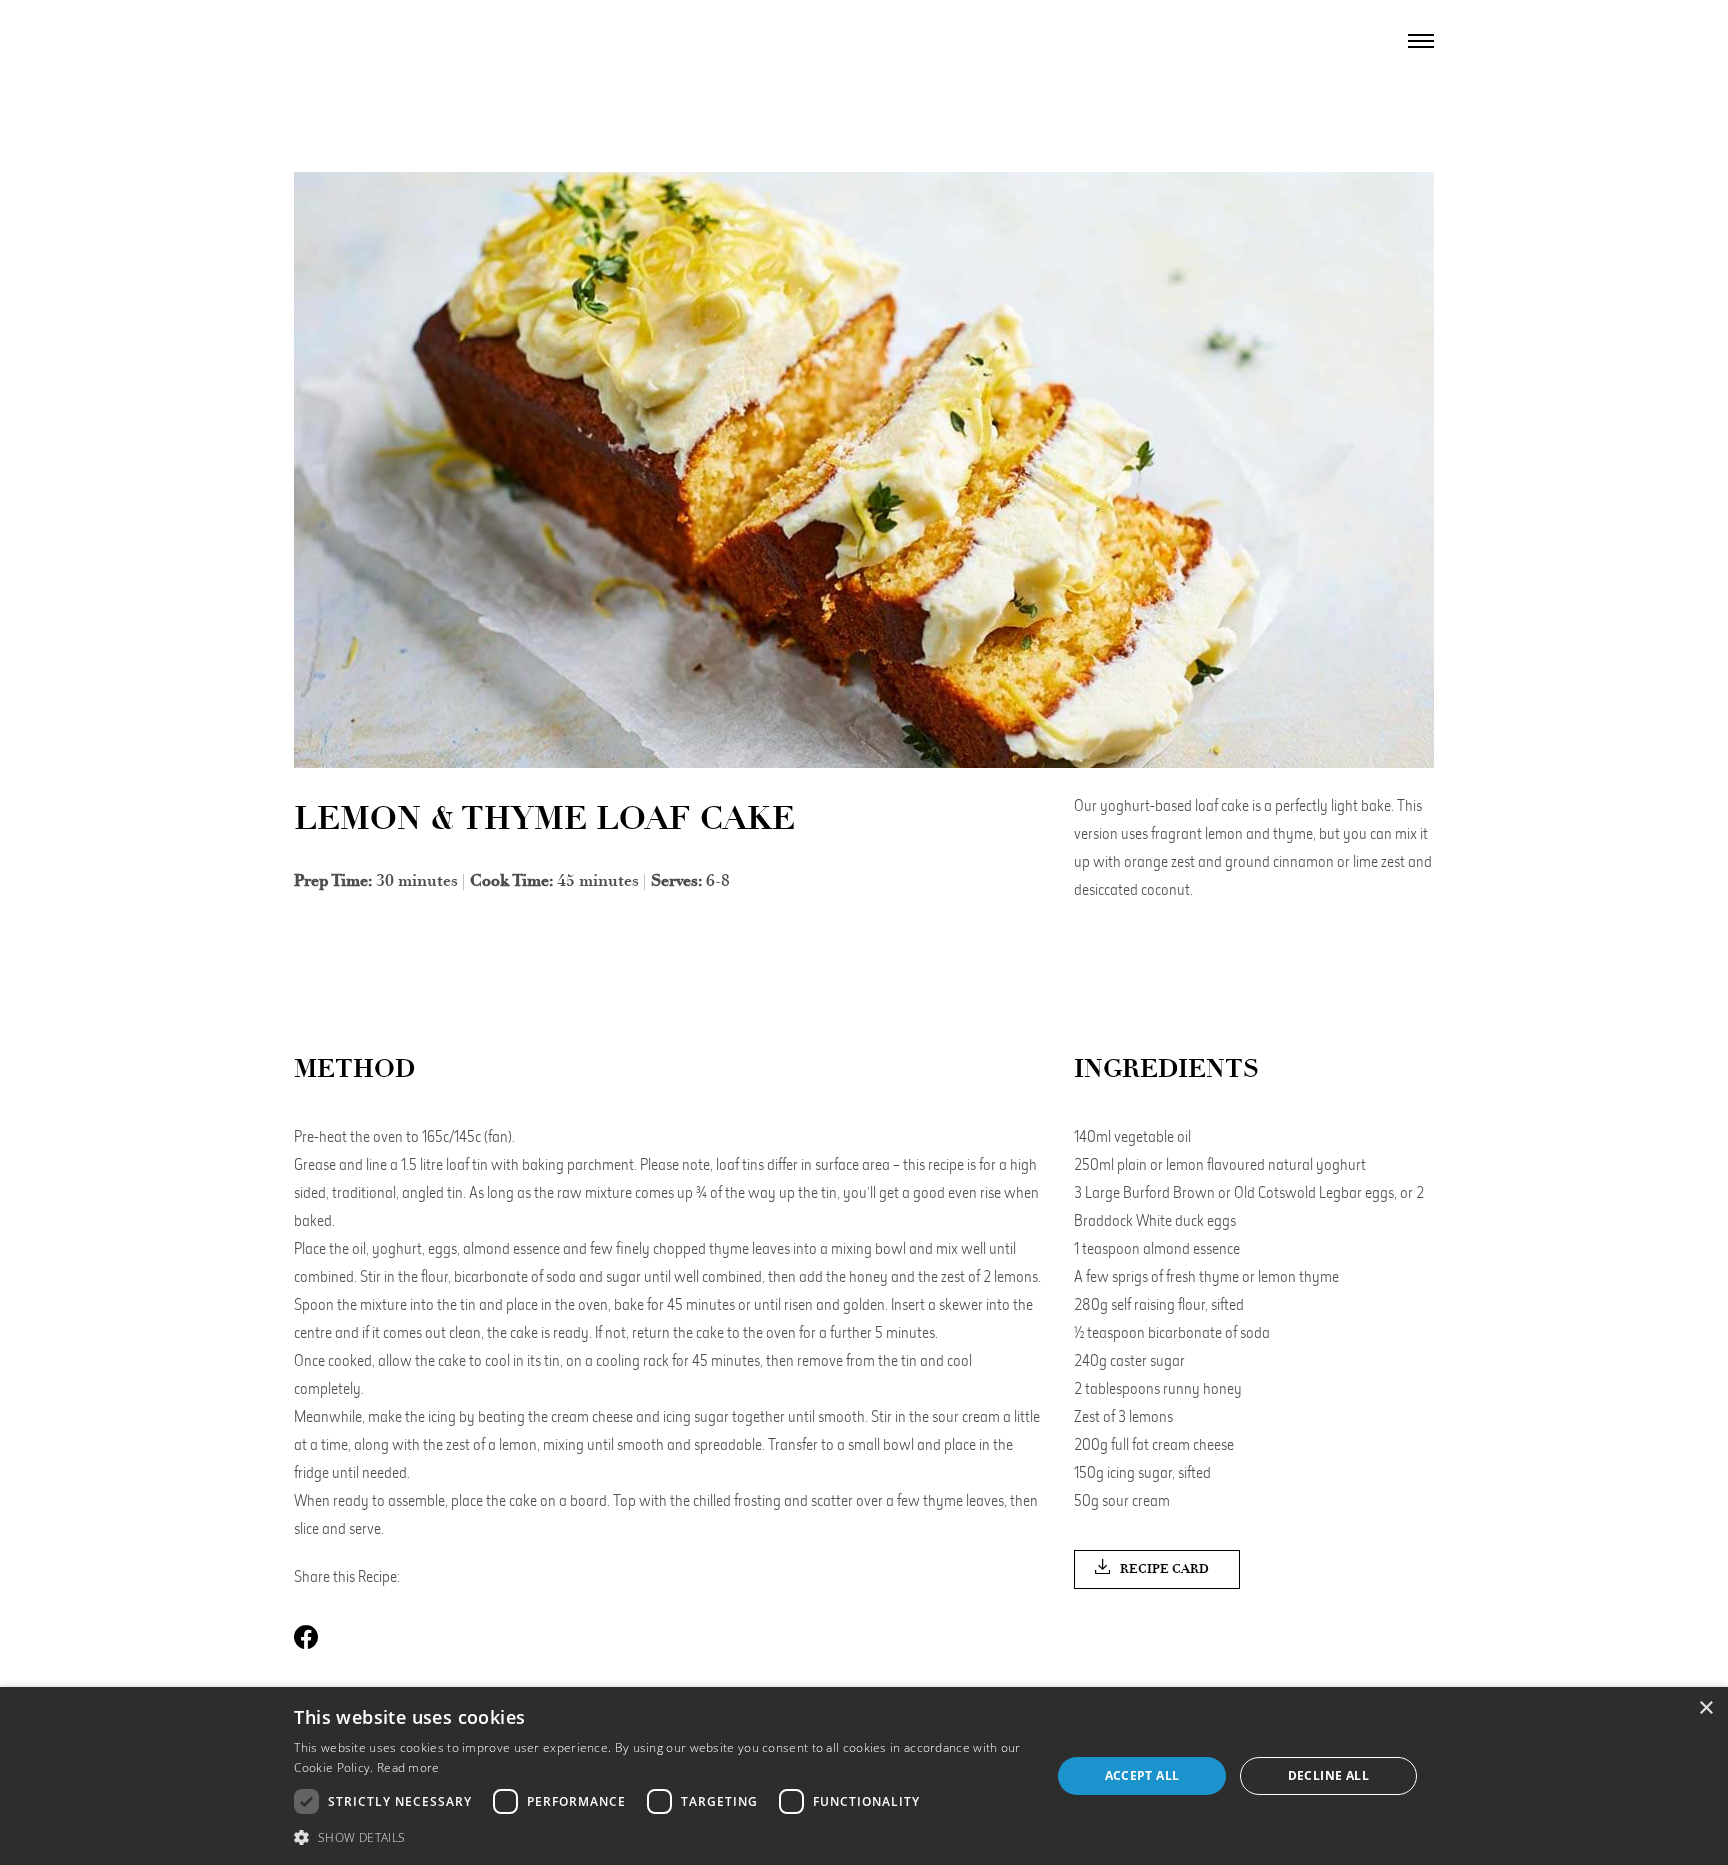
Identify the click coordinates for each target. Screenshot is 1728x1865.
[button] (661, 1837)
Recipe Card (1164, 1569)
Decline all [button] (1328, 1775)
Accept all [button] (1142, 1775)
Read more (408, 1767)
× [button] (1705, 1708)
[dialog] (864, 1776)
